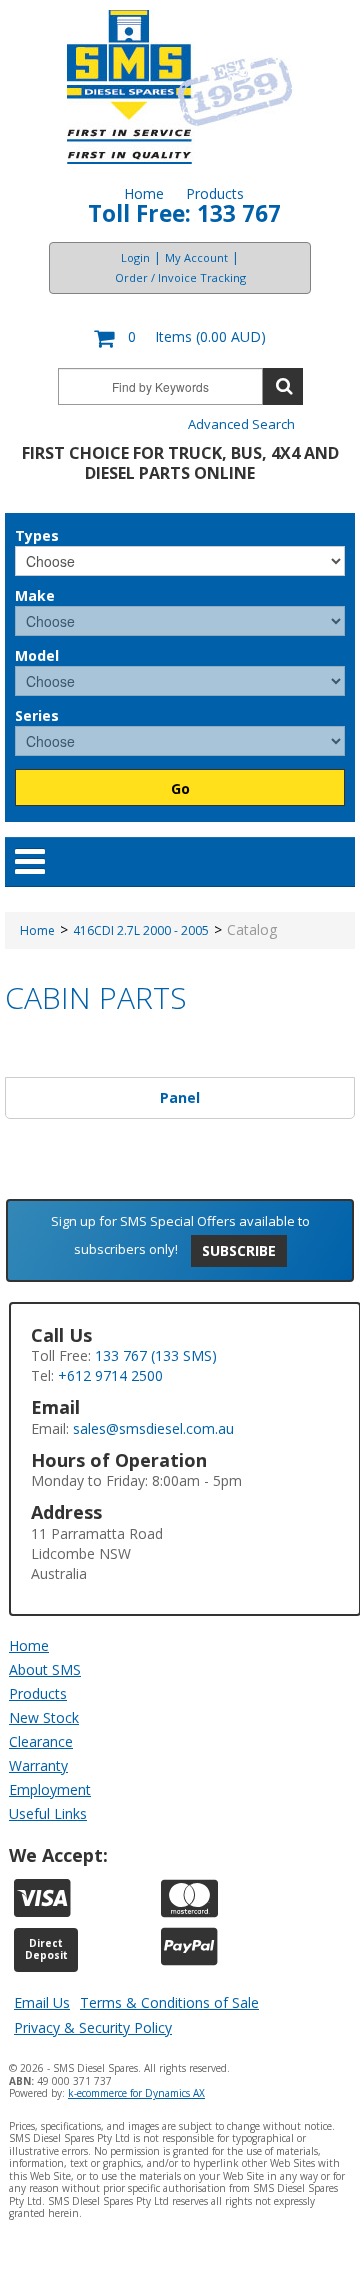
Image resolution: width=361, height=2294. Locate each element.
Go (180, 788)
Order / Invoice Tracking (180, 277)
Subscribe (239, 1250)
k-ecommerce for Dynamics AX (136, 2093)
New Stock (44, 1717)
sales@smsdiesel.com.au (153, 1428)
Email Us (42, 2002)
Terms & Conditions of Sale (169, 2002)
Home (144, 193)
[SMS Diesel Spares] (180, 87)
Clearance (41, 1741)
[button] (180, 338)
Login (135, 257)
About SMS (45, 1669)
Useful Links (48, 1813)
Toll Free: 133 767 (184, 213)
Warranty (38, 1765)
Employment (50, 1789)
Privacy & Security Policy (93, 2027)
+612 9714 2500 (110, 1375)
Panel (180, 1097)
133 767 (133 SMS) (156, 1355)
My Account (196, 257)
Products (215, 193)
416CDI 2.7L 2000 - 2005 (141, 930)
